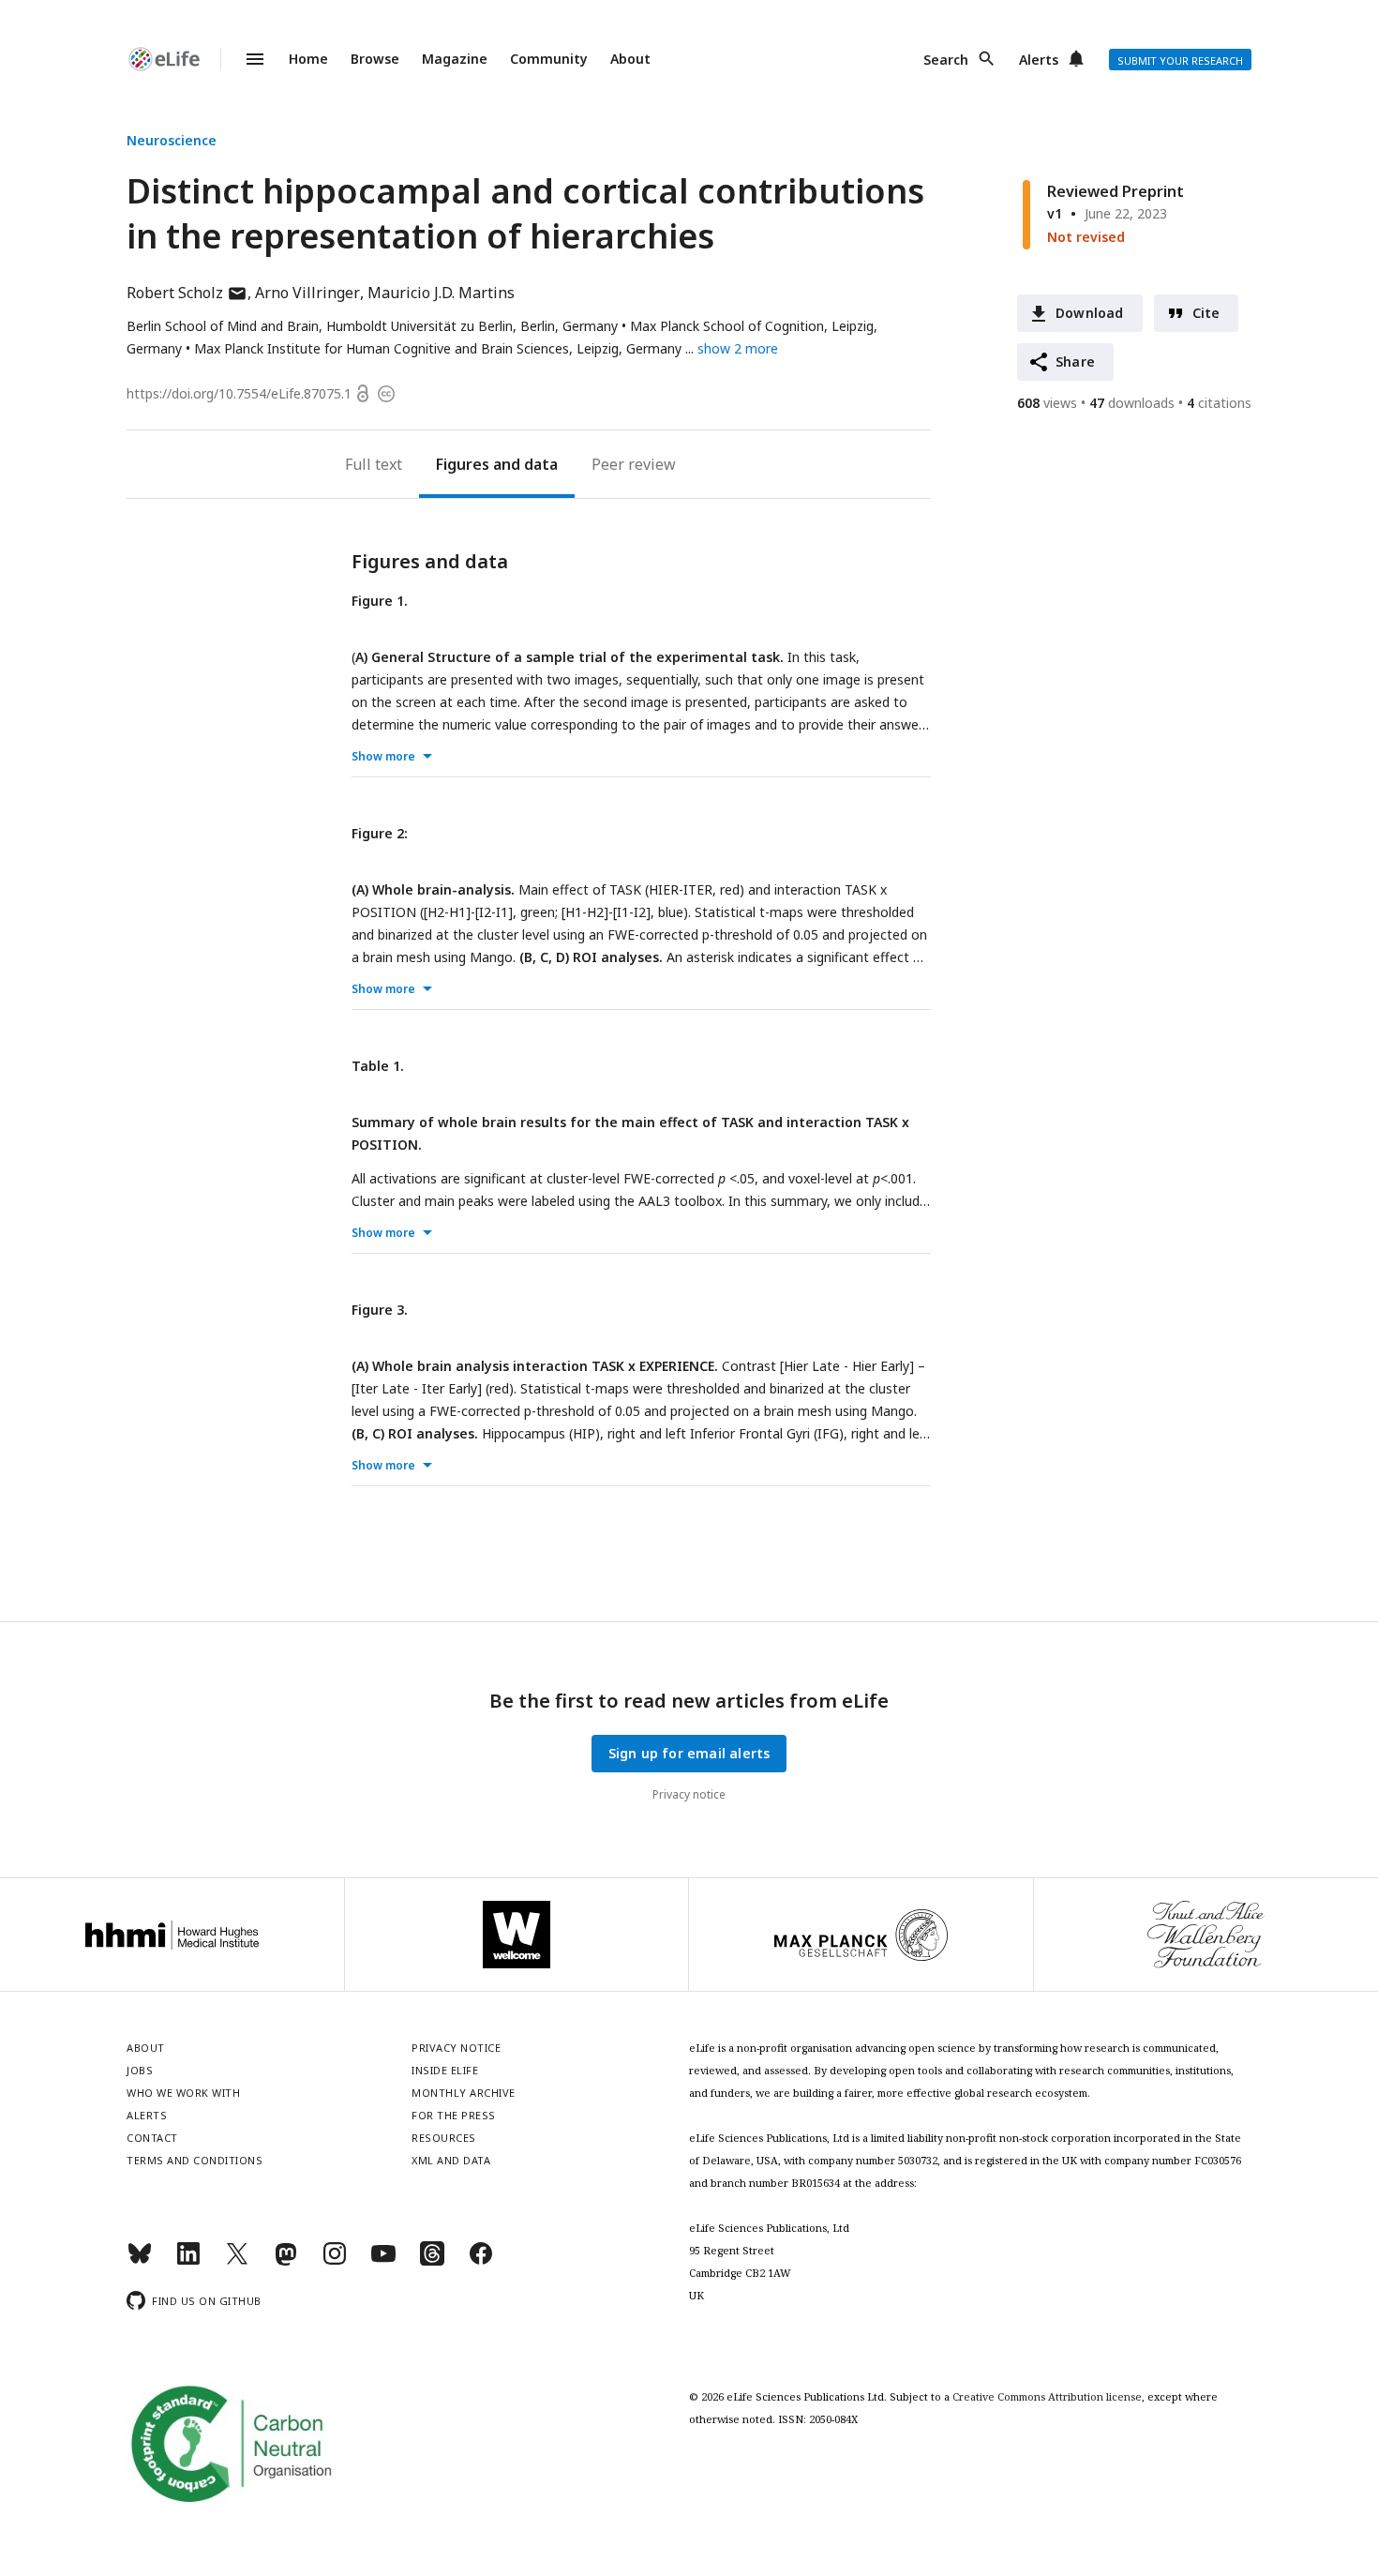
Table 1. (378, 1066)
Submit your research (1180, 60)
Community (549, 59)
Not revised (1086, 237)
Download (1090, 313)
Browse (375, 59)
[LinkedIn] (188, 2261)
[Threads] (432, 2261)
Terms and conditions (195, 2160)
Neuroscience (172, 140)
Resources (444, 2138)
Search (946, 60)
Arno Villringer (307, 293)
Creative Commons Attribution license (1047, 2396)
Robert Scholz (187, 293)
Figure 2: (380, 833)
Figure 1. (380, 601)
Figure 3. (380, 1310)
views (1047, 403)
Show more (383, 756)
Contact (152, 2138)
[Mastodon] (286, 2261)
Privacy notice (689, 1794)
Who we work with (183, 2093)
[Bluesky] (140, 2261)
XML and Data (451, 2160)
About (630, 59)
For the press (454, 2115)
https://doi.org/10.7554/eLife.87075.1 (239, 393)
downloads (1132, 403)
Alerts (1039, 60)
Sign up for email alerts (689, 1753)
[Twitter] (237, 2261)
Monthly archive (464, 2093)
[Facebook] (481, 2261)
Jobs (140, 2070)
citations (1219, 403)
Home (308, 59)
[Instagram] (335, 2261)
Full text (374, 464)
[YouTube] (383, 2261)
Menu (244, 59)
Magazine (455, 59)
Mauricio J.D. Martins (441, 293)
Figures (463, 464)
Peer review (634, 464)
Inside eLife (445, 2070)
